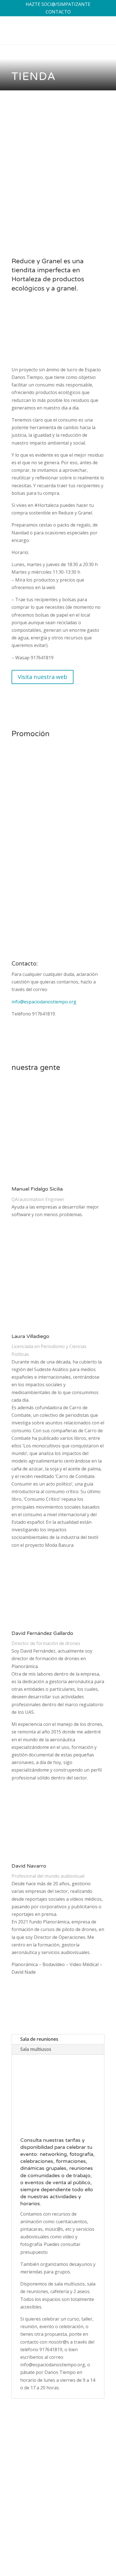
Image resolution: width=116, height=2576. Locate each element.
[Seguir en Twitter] (77, 2547)
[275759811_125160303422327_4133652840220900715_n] (58, 204)
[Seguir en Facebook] (66, 2547)
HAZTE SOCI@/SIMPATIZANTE (58, 4)
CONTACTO (58, 12)
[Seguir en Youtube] (100, 2547)
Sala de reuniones (39, 2039)
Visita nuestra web (43, 677)
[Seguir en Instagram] (89, 2547)
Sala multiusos (36, 2049)
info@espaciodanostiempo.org (44, 1002)
